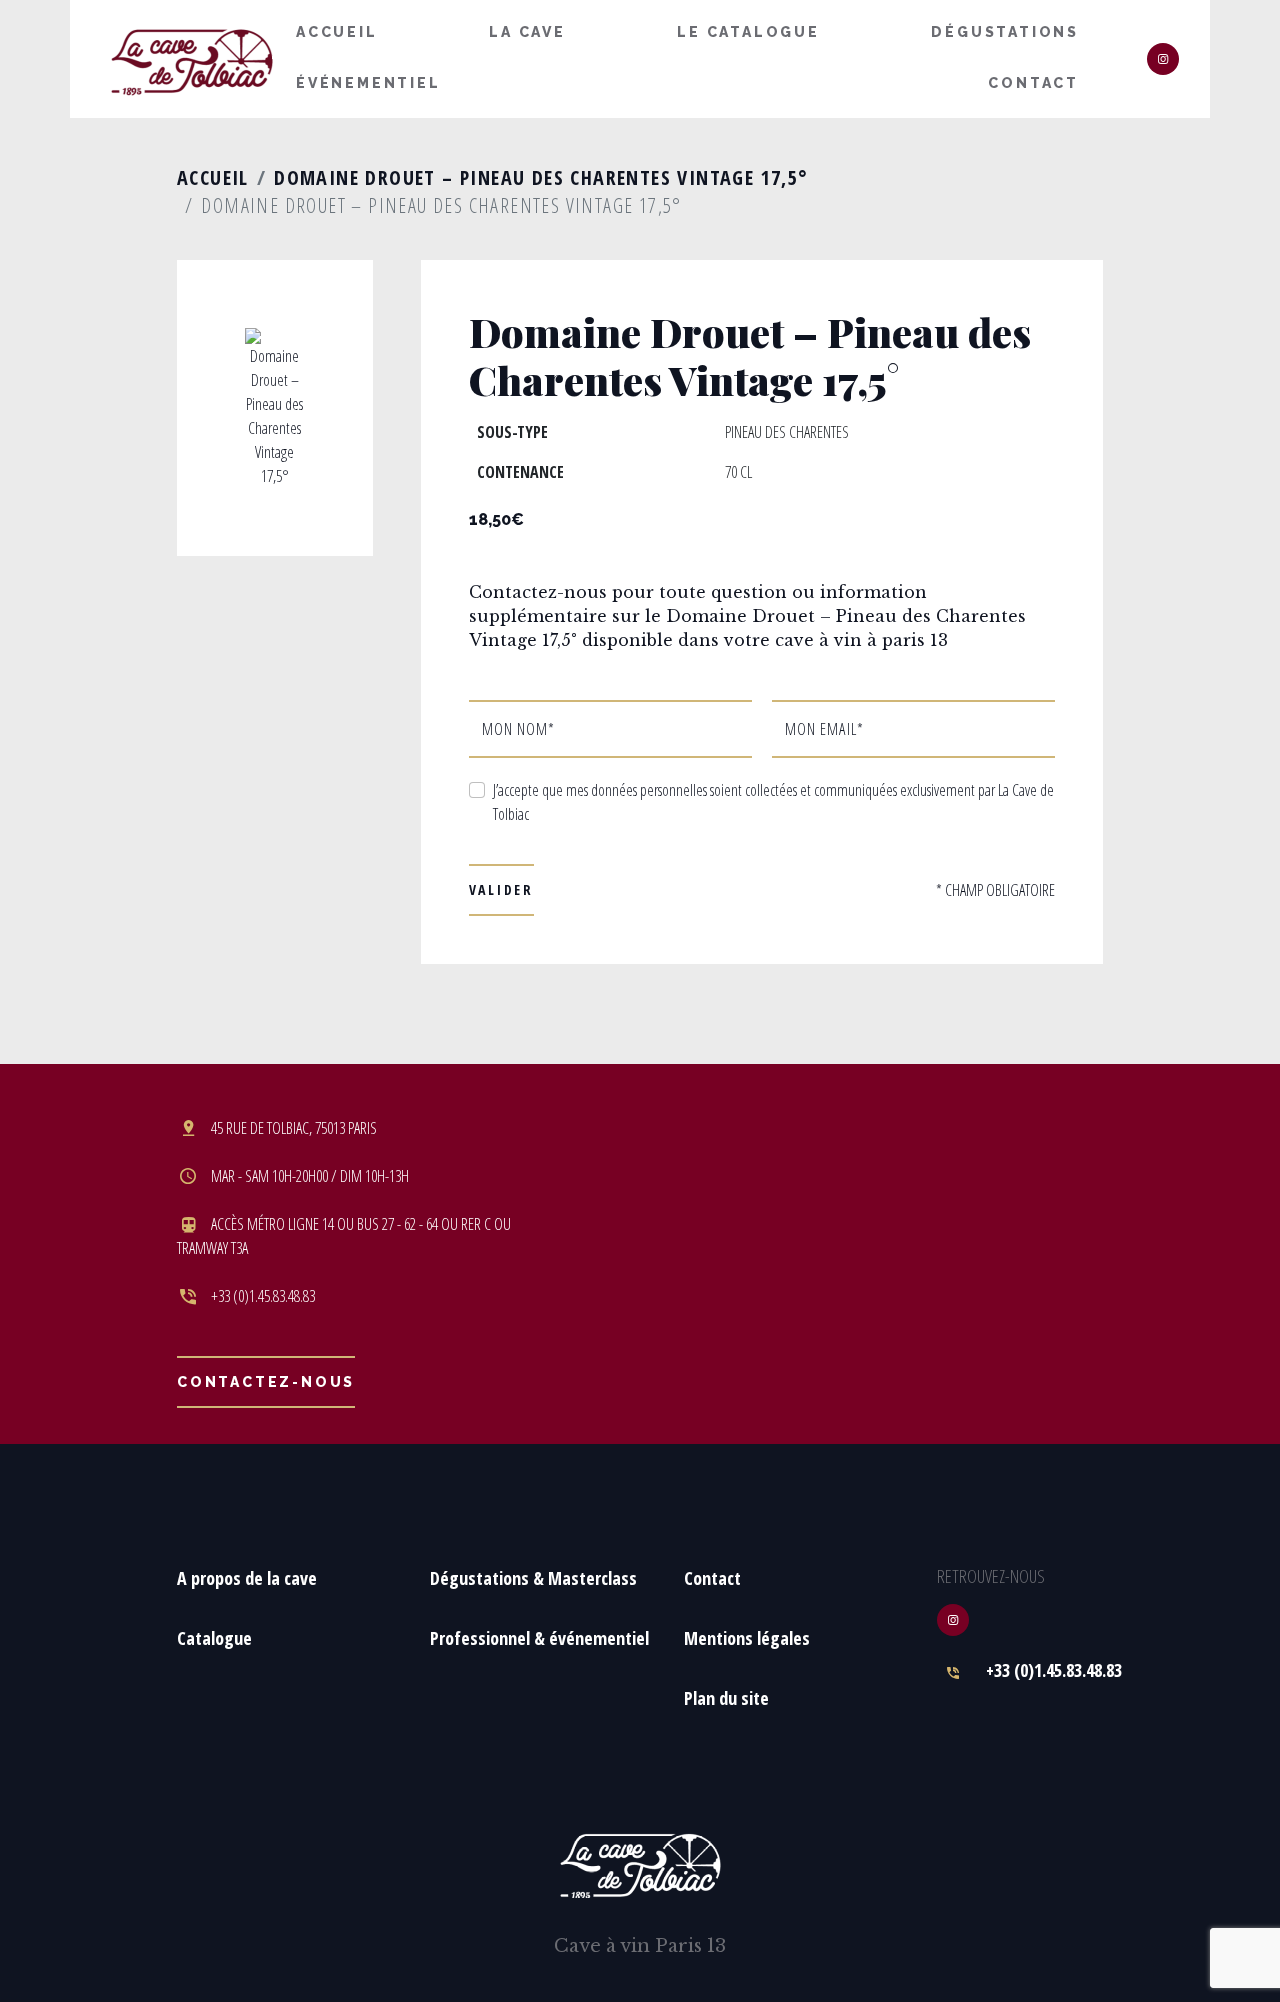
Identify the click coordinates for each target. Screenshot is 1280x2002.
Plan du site (726, 1698)
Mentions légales (747, 1638)
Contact (1033, 83)
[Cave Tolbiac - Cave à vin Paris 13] (192, 60)
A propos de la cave (247, 1578)
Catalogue (214, 1638)
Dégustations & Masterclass (533, 1578)
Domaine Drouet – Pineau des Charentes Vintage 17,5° (541, 177)
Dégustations (1005, 32)
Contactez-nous (266, 1382)
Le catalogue (748, 32)
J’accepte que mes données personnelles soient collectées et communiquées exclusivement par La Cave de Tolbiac (773, 802)
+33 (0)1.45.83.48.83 (1054, 1670)
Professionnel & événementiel (539, 1638)
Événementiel (368, 83)
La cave (527, 32)
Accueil (337, 32)
